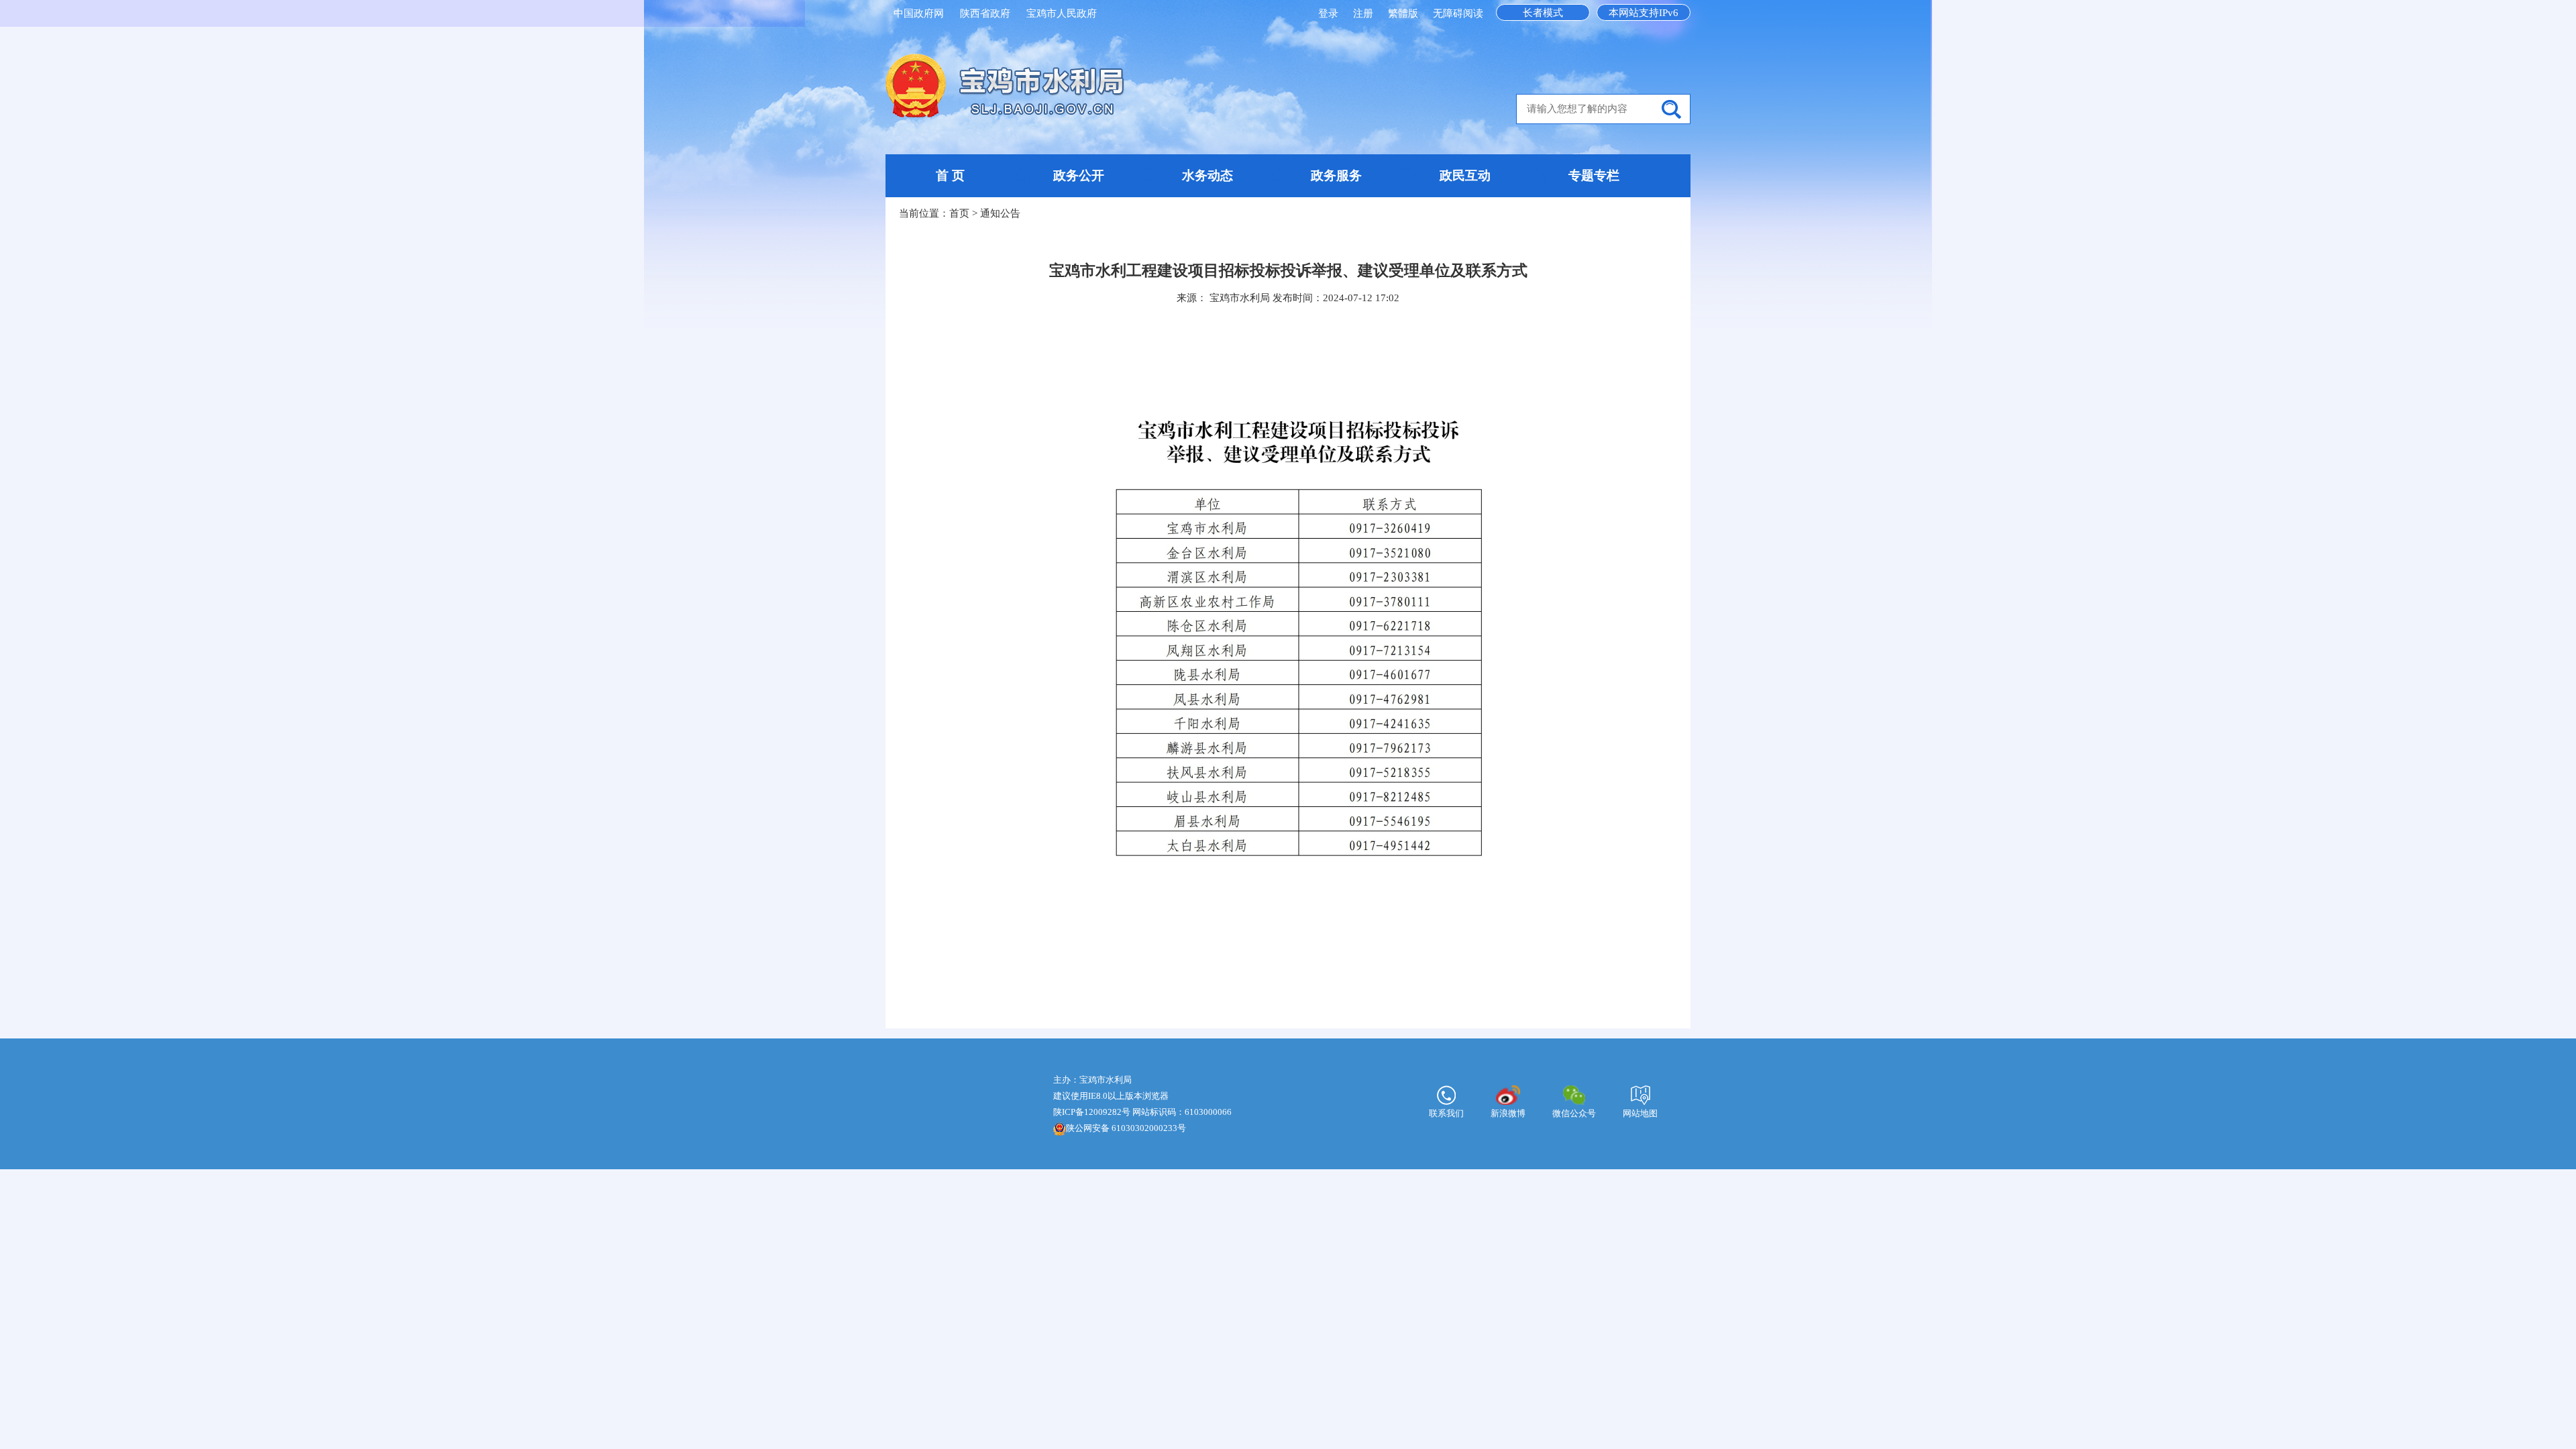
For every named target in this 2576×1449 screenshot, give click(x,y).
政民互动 (1465, 175)
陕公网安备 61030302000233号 (1126, 1128)
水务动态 (1207, 175)
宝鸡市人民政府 (1062, 13)
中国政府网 (919, 13)
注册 (1364, 13)
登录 (1330, 13)
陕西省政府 (985, 13)
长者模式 (1543, 13)
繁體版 (1403, 13)
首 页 (950, 175)
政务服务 (1336, 175)
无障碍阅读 (1458, 13)
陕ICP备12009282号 (1092, 1112)
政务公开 (1079, 175)
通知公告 (1000, 213)
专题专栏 (1594, 175)
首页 (959, 213)
